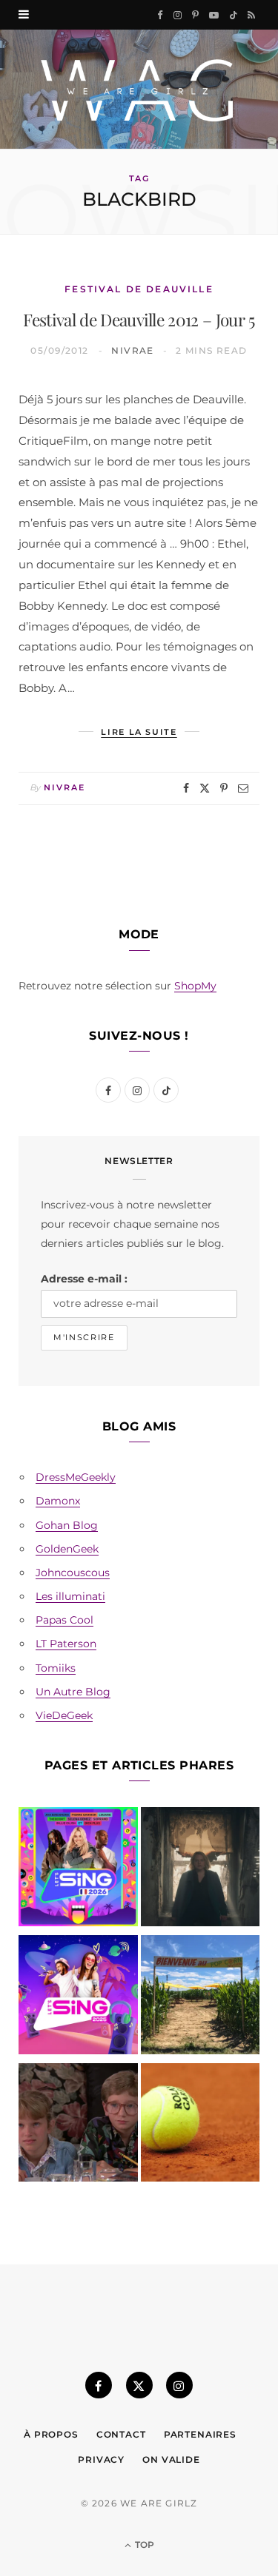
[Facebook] (186, 788)
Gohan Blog (67, 1525)
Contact (121, 2434)
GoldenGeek (67, 1549)
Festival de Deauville (139, 289)
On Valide (171, 2459)
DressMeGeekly (76, 1477)
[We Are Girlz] (139, 89)
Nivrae (133, 350)
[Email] (243, 788)
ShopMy (195, 986)
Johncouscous (73, 1573)
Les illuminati (70, 1596)
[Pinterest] (224, 788)
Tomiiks (56, 1668)
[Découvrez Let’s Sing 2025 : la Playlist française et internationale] (78, 1998)
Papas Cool (64, 1620)
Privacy (101, 2459)
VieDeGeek (64, 1715)
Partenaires (200, 2434)
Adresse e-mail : (84, 1279)
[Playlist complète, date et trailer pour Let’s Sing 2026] (78, 1870)
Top (143, 2545)
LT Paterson (66, 1644)
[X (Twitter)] (139, 2385)
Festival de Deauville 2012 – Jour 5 (139, 319)
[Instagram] (179, 2385)
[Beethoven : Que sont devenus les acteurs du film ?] (78, 2126)
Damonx (58, 1501)
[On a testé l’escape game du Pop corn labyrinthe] (201, 1998)
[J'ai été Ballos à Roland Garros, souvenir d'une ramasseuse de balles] (201, 2126)
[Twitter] (205, 788)
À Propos (51, 2434)
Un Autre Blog (73, 1692)
